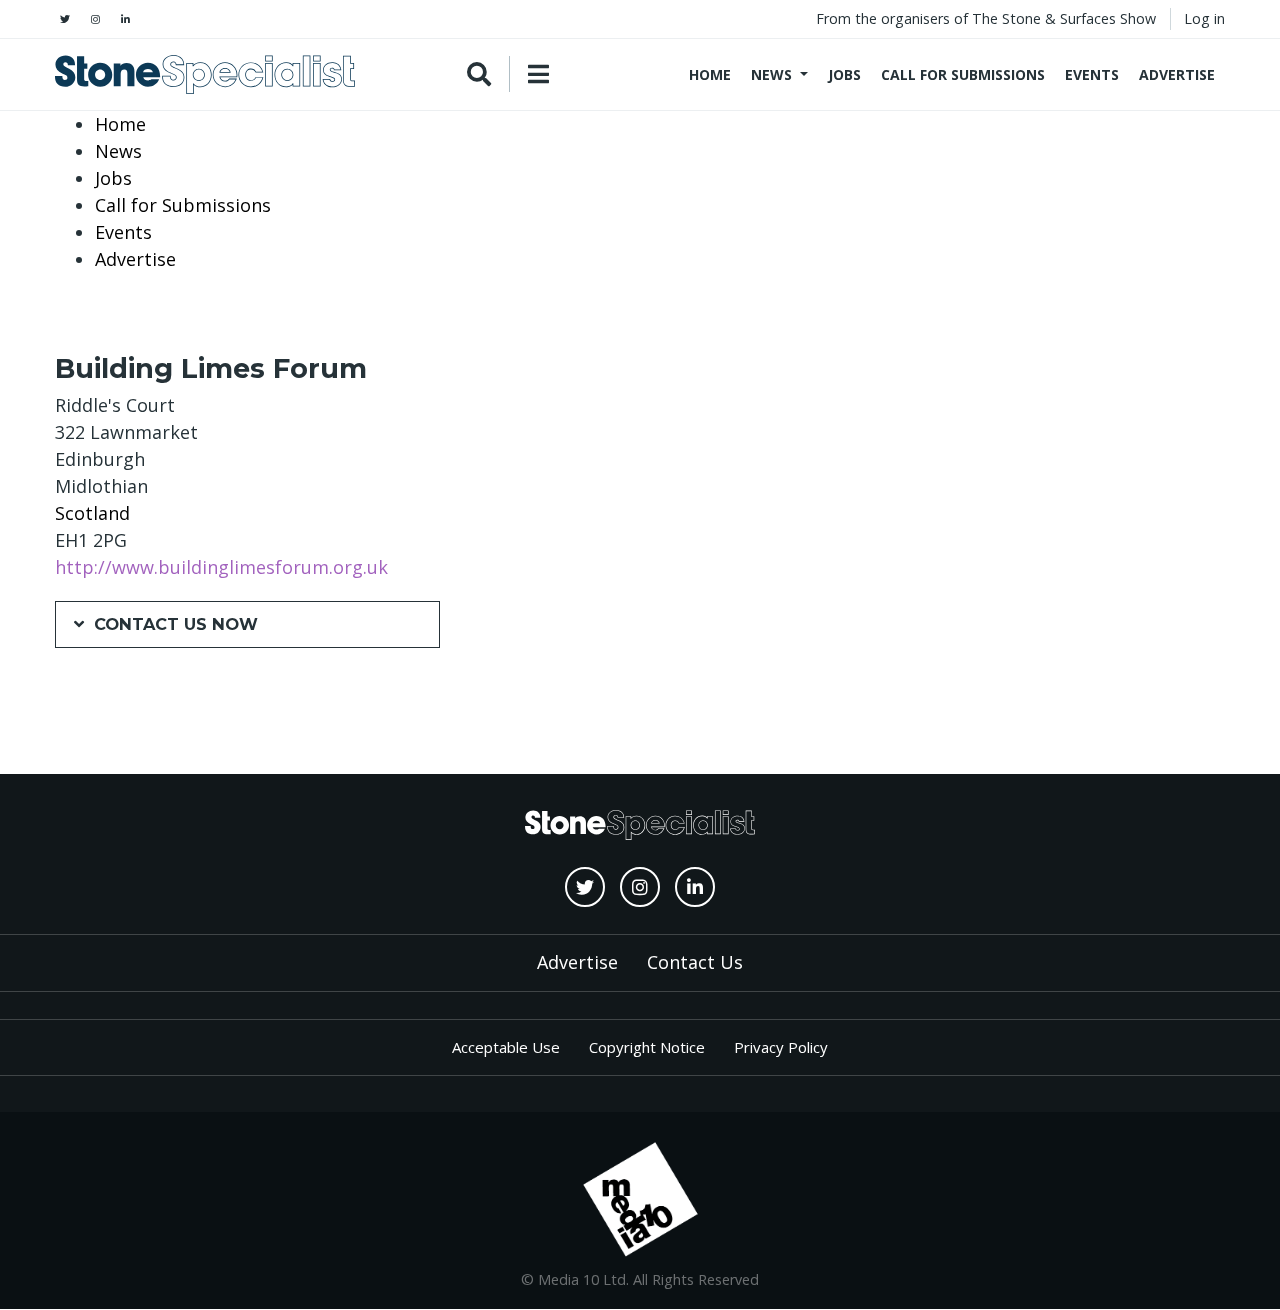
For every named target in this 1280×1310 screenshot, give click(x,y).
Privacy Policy (781, 1047)
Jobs (844, 74)
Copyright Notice (647, 1047)
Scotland (92, 513)
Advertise (1177, 74)
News (771, 74)
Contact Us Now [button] (176, 624)
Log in (1204, 18)
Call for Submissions (963, 74)
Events (1092, 74)
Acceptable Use (506, 1047)
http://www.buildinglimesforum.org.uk (221, 567)
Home (710, 74)
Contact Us (695, 962)
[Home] (205, 74)
